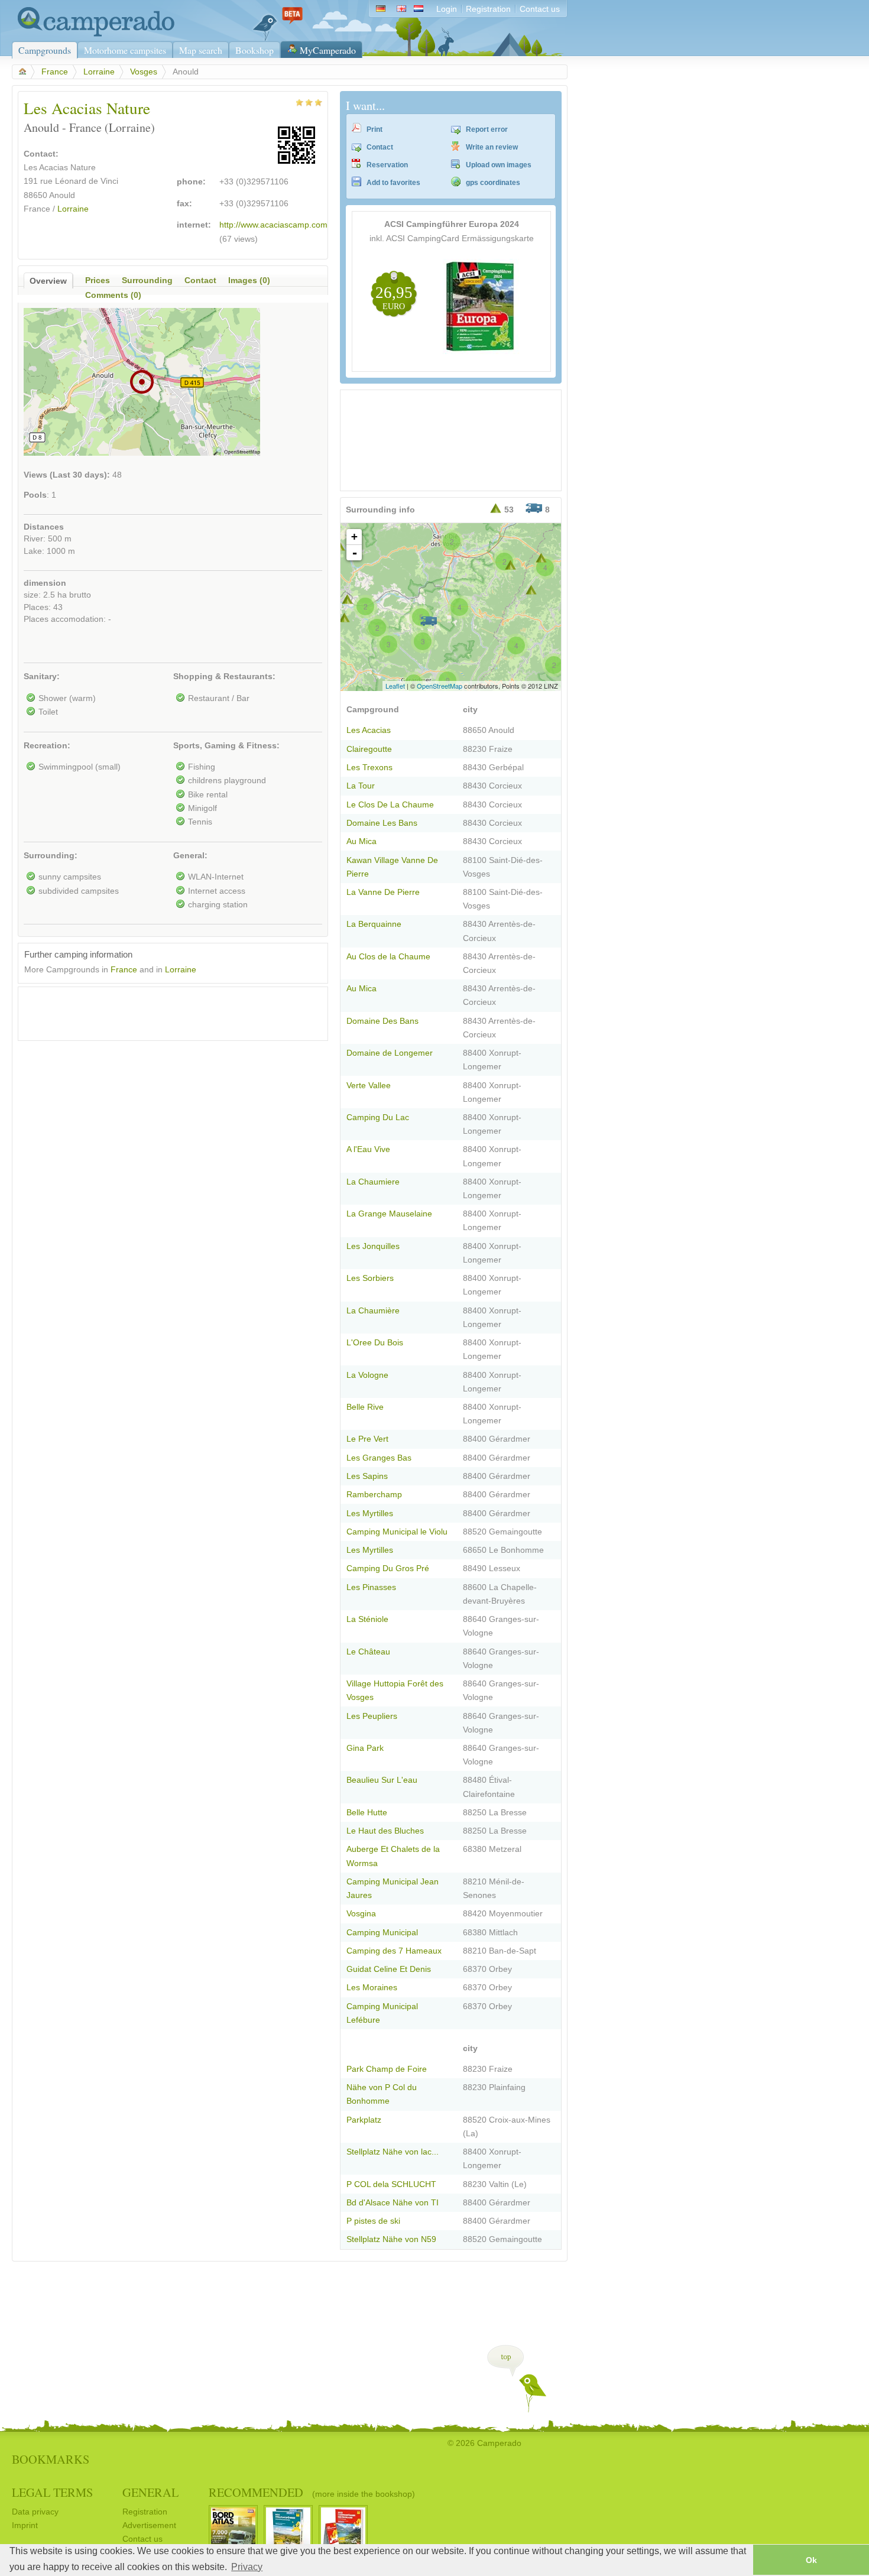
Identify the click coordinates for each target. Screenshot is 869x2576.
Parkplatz (364, 2120)
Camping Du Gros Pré (388, 1568)
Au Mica (361, 841)
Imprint (25, 2525)
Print (374, 129)
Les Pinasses (371, 1587)
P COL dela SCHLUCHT (391, 2184)
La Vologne (367, 1375)
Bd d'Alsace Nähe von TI (393, 2203)
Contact (380, 147)
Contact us (540, 9)
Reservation (387, 165)
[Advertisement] (163, 1011)
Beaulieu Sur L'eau (382, 1780)
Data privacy (35, 2512)
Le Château (368, 1652)
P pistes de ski (373, 2221)
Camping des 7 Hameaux (394, 1951)
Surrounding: (51, 856)
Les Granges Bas (379, 1458)
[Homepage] (93, 34)
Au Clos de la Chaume (388, 957)
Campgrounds (45, 50)
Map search (201, 50)
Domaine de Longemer (390, 1053)
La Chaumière (373, 1311)
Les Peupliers (372, 1716)
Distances (44, 527)
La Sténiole (367, 1619)
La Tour (361, 786)
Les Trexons (369, 768)
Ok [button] (811, 2560)
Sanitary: (42, 677)
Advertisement (149, 2525)
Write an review (492, 147)
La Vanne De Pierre (383, 892)
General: (190, 856)
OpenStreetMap (440, 686)
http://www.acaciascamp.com (273, 225)
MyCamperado (328, 50)
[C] (429, 621)
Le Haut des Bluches (385, 1831)
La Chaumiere (373, 1182)
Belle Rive (365, 1407)
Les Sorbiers (370, 1278)
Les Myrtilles (370, 1514)
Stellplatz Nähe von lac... (393, 2152)
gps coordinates (493, 183)
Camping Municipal (382, 1933)
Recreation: (47, 746)
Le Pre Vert (367, 1439)
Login (447, 9)
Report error (487, 129)
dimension (45, 583)
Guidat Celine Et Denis (389, 1969)
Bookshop (254, 50)
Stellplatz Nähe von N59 (391, 2239)
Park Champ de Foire (387, 2069)
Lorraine (99, 72)
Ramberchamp (374, 1495)
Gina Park (365, 1748)
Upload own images (499, 165)
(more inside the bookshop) (364, 2494)
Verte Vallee (369, 1086)
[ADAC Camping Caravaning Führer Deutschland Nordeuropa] (481, 351)
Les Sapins (367, 1476)
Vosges (144, 72)
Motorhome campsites (125, 50)
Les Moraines (372, 1988)
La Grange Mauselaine (389, 1214)
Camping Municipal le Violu (397, 1532)
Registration (488, 9)
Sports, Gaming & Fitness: (226, 746)
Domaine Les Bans (382, 823)
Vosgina (361, 1914)
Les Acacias (369, 730)
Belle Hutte (367, 1813)
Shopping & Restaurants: (224, 677)
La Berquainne (374, 924)
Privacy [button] (247, 2567)
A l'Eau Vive (368, 1149)
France (55, 72)
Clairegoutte (369, 749)
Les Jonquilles (373, 1246)
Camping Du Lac (378, 1117)
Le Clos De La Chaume (390, 805)
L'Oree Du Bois (375, 1343)
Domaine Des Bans (382, 1021)
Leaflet (395, 686)
